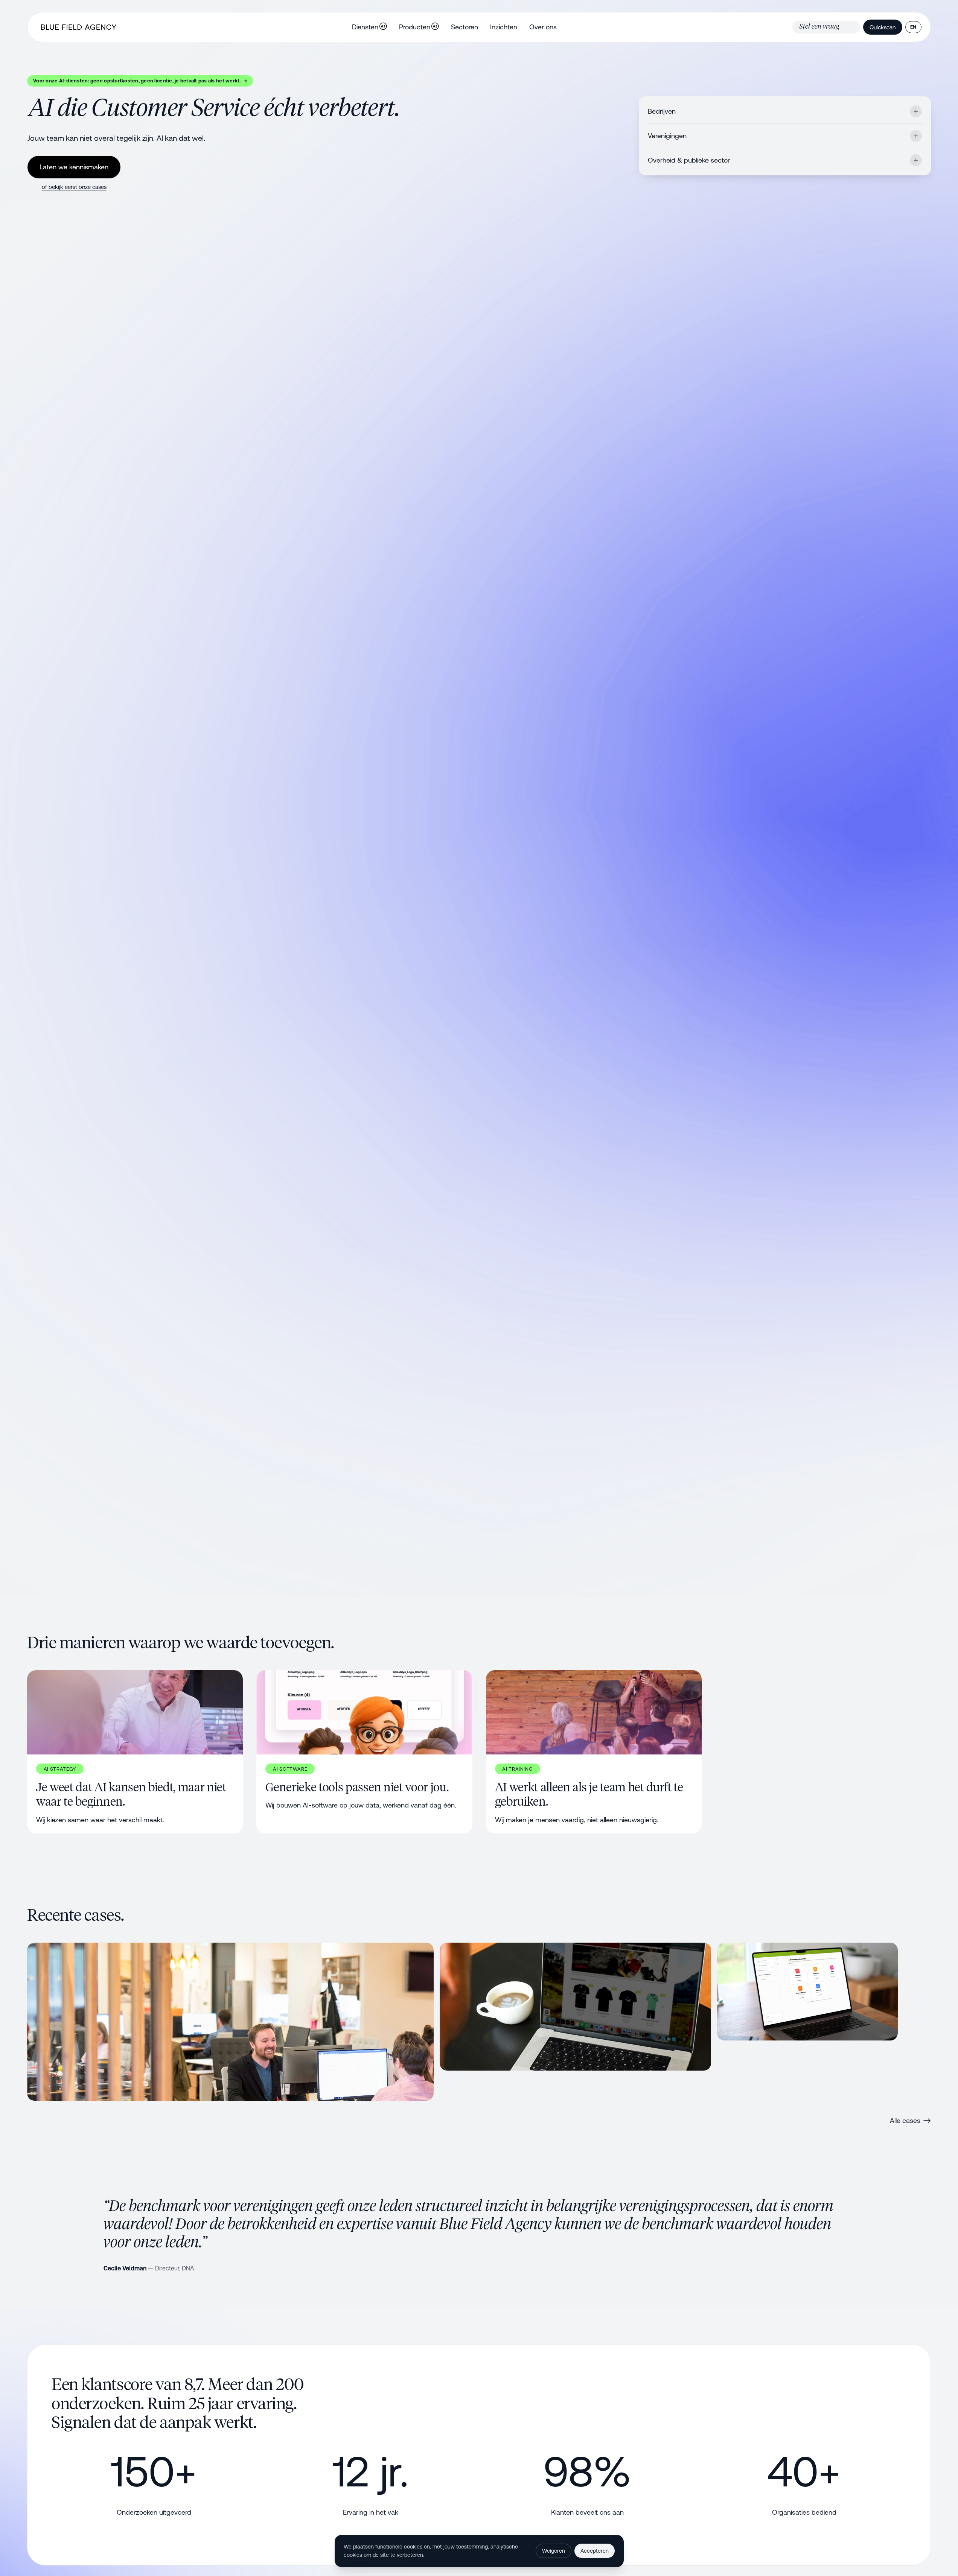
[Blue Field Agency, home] (79, 27)
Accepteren (595, 2551)
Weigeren (554, 2551)
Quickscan (883, 27)
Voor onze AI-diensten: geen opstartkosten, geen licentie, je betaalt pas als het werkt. (140, 81)
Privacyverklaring (446, 2555)
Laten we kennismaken (74, 167)
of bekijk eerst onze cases (74, 187)
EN (913, 27)
